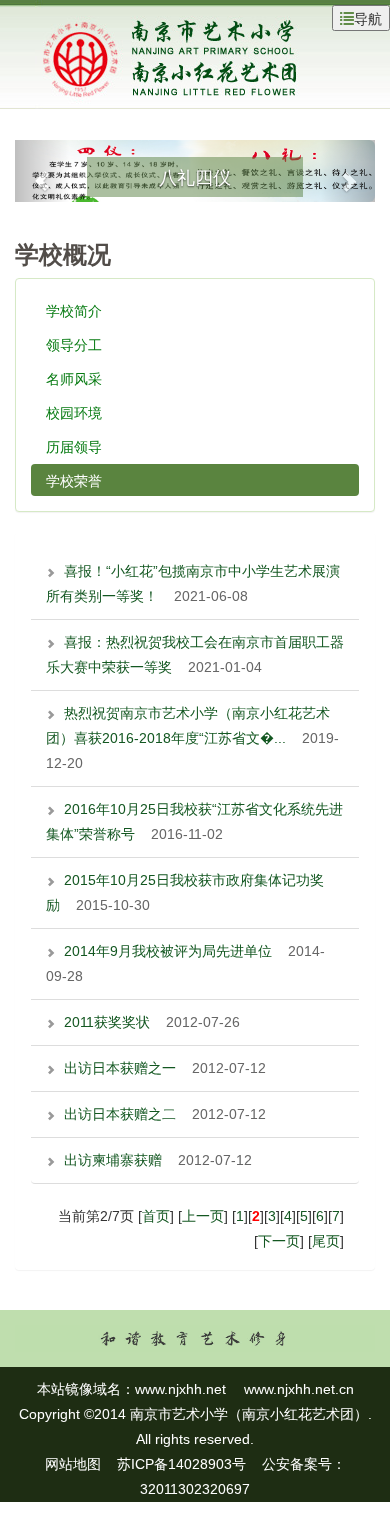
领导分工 (74, 344)
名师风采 (74, 378)
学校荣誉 (74, 480)
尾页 (326, 1241)
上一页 (203, 1216)
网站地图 (73, 1464)
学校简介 (74, 310)
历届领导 (74, 446)
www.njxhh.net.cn (299, 1389)
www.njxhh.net (180, 1389)
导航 (368, 18)
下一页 (279, 1241)
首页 (156, 1216)
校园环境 (74, 412)
